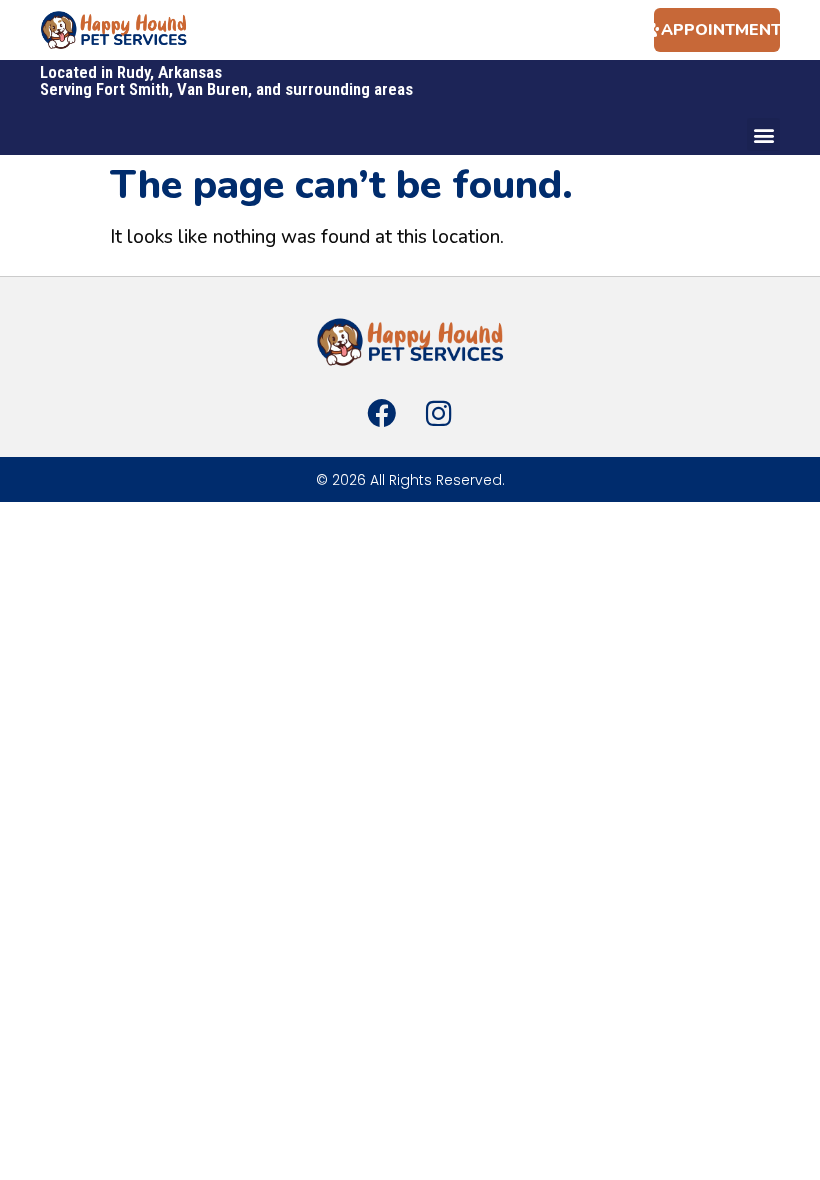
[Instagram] (438, 413)
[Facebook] (382, 413)
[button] (763, 134)
